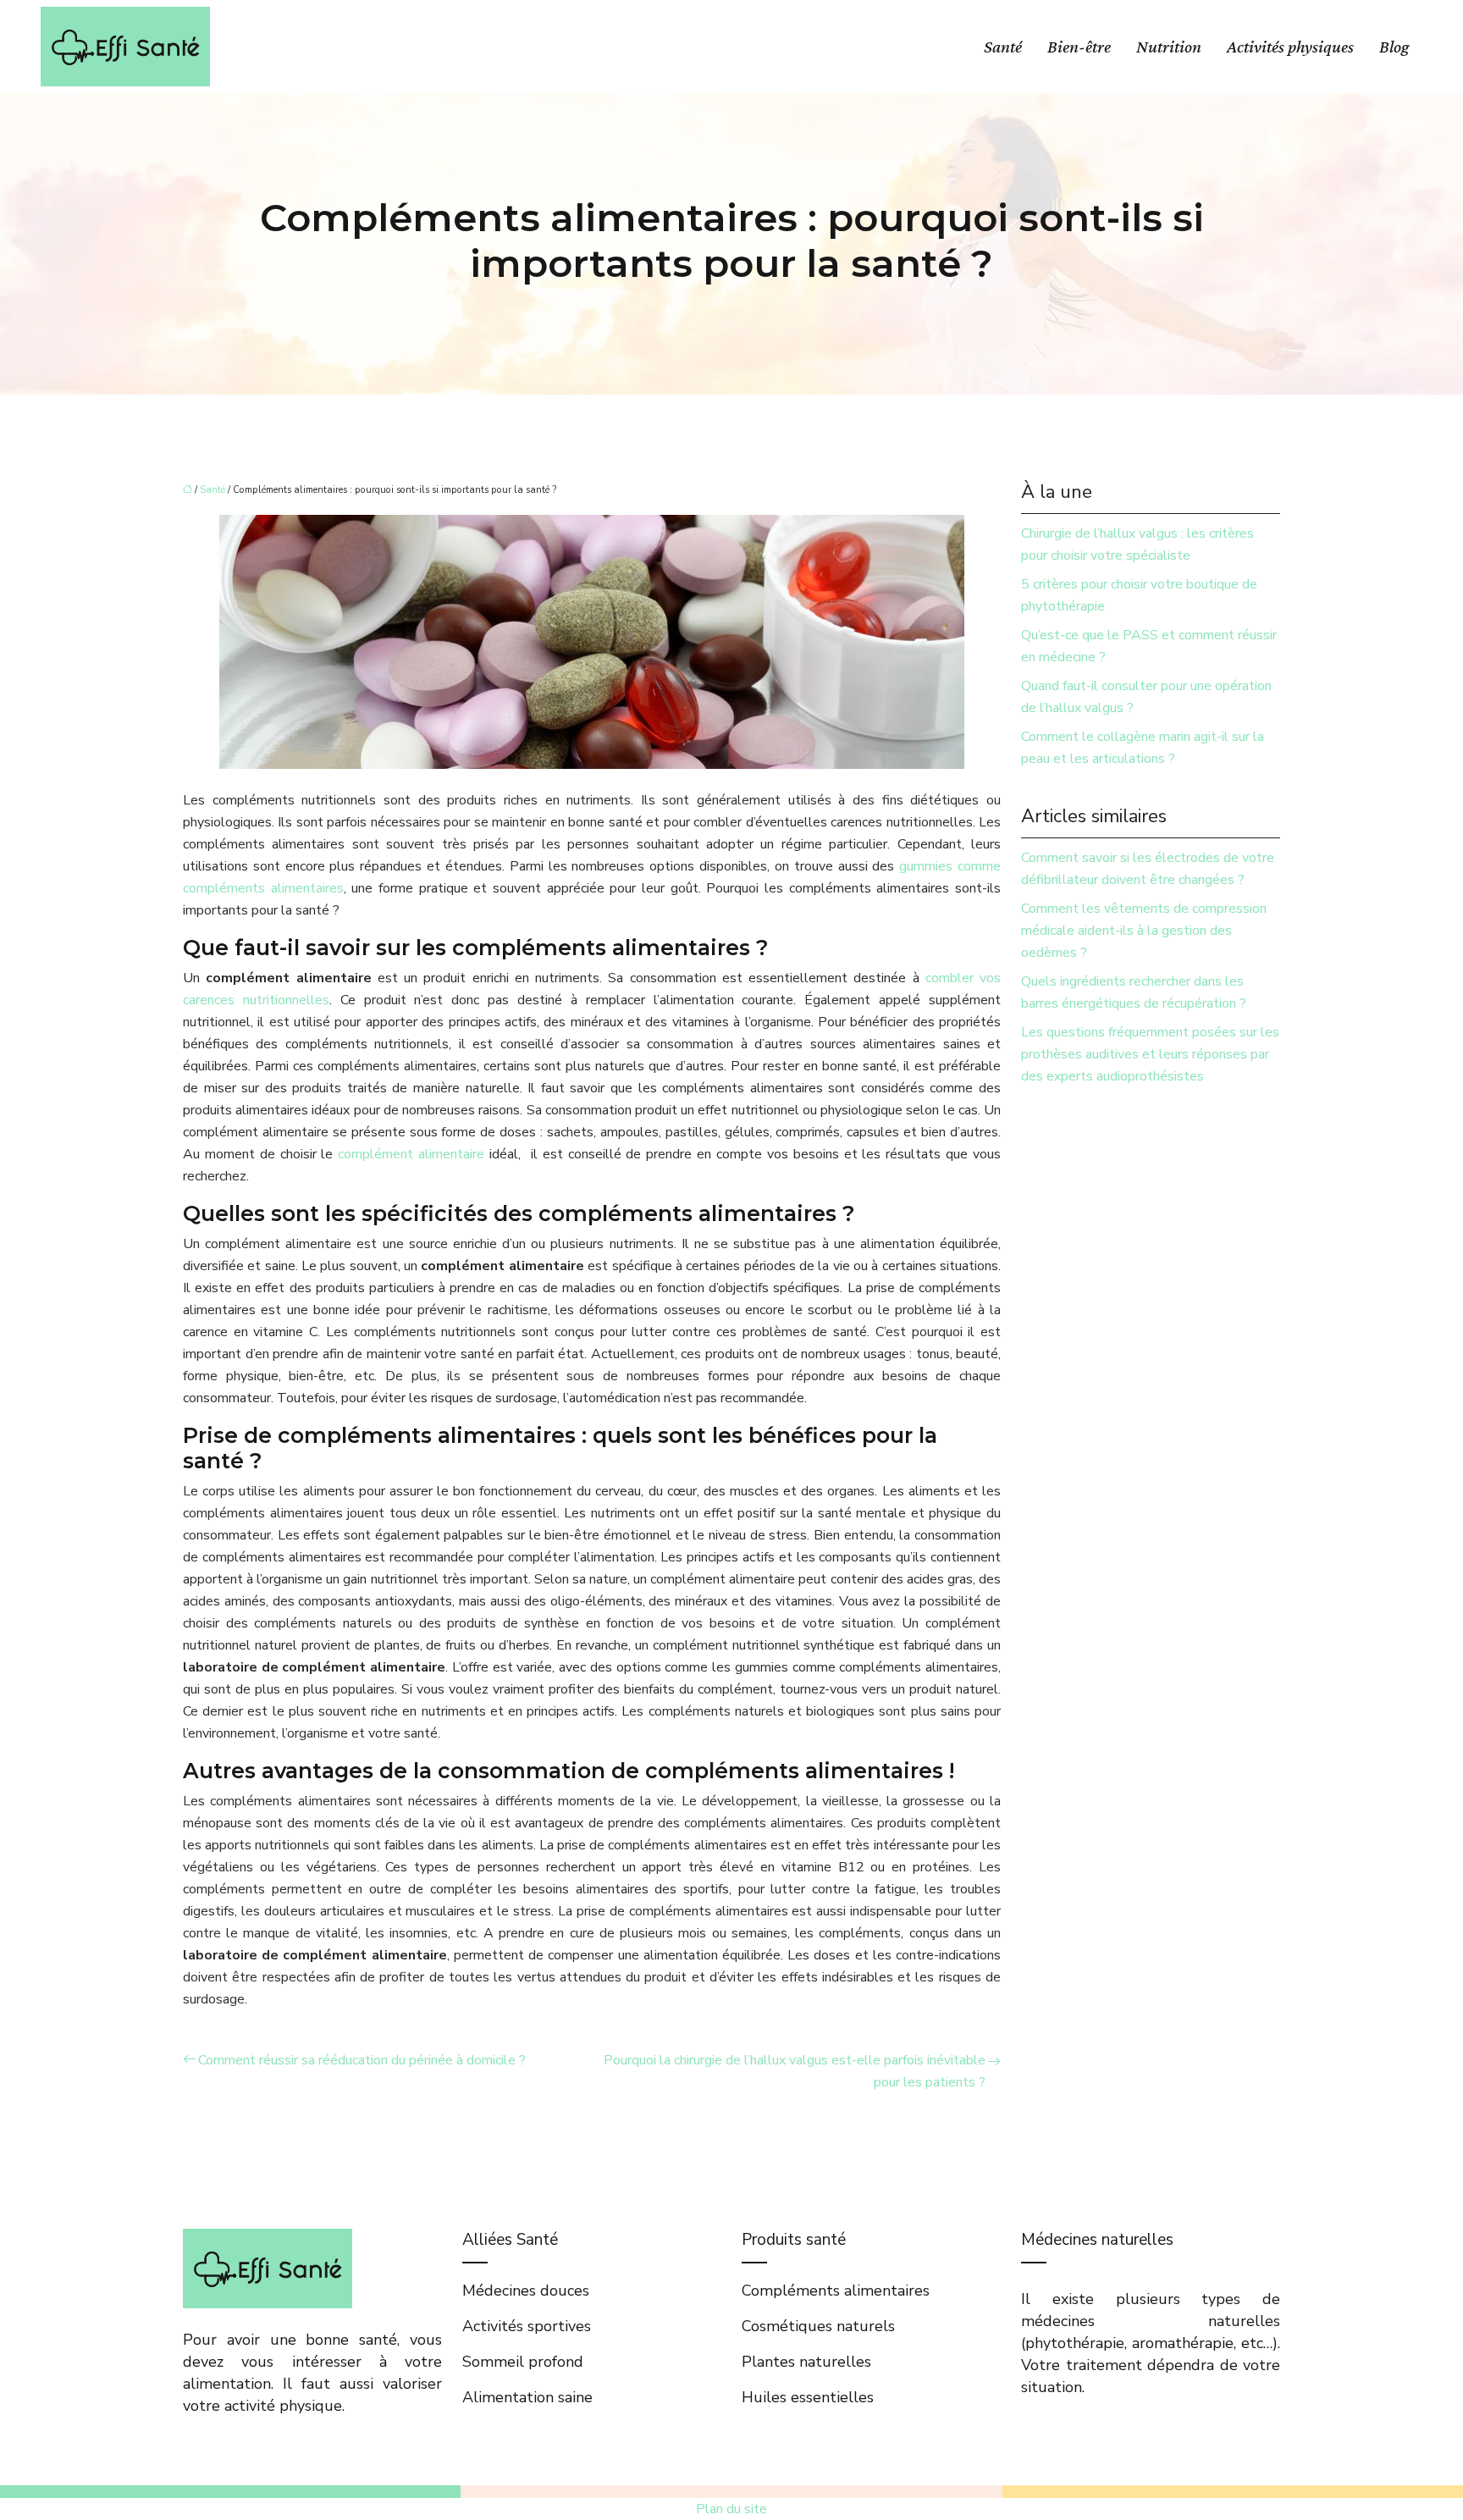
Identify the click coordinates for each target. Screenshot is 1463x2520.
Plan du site (731, 2509)
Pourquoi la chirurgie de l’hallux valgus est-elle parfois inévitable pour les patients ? (795, 2071)
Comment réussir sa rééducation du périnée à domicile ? (362, 2060)
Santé (1003, 47)
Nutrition (1169, 47)
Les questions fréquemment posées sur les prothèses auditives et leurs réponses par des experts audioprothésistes (1150, 1054)
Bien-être (1079, 47)
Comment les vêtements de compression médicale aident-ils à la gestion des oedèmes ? (1144, 931)
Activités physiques (1290, 47)
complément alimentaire (411, 1154)
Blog (1394, 47)
